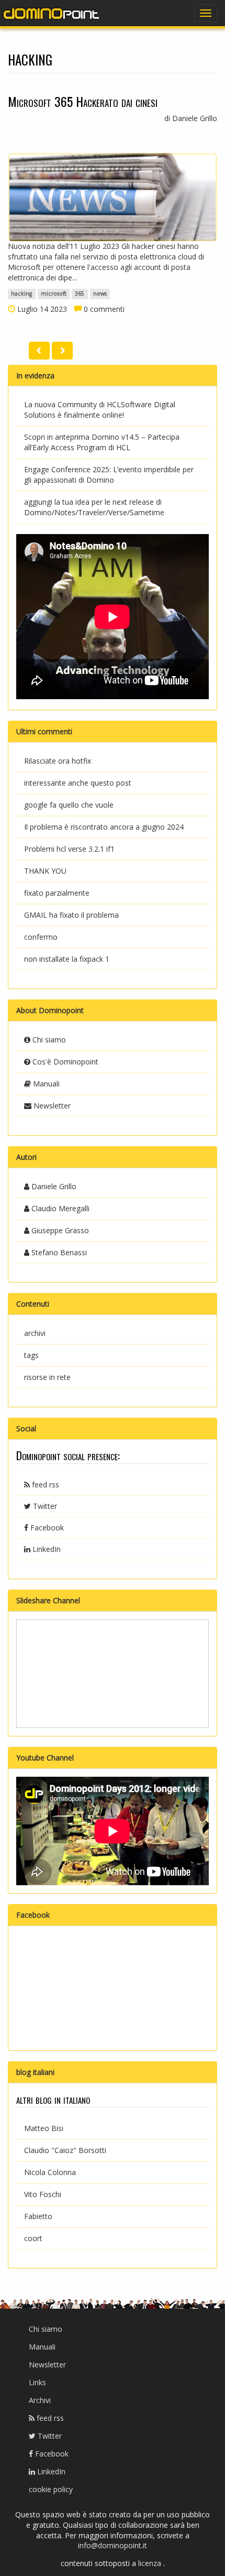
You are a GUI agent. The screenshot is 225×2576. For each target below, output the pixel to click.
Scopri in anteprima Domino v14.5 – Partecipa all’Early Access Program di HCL (102, 442)
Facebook (46, 1528)
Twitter (44, 1506)
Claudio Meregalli (59, 1208)
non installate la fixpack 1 (67, 959)
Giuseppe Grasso (59, 1230)
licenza (151, 2563)
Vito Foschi (43, 2194)
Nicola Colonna (50, 2172)
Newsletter (51, 1106)
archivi (35, 1333)
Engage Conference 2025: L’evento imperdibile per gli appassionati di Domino (109, 475)
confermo (41, 937)
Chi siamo (48, 1040)
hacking (21, 294)
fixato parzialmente (57, 893)
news (100, 294)
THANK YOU (45, 871)
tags (31, 1355)
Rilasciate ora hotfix (58, 761)
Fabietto (38, 2216)
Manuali (45, 1084)
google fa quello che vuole (69, 805)
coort (33, 2238)
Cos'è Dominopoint (64, 1062)
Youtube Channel (45, 1758)
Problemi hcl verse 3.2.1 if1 (69, 849)
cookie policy (51, 2489)
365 (80, 294)
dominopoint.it (52, 13)
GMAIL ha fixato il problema (71, 915)
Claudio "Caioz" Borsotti (65, 2150)
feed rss (44, 1485)
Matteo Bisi (44, 2128)
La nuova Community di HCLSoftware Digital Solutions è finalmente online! (100, 410)
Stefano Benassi (58, 1252)
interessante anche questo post (78, 783)
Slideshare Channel (48, 1600)
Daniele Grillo (53, 1186)
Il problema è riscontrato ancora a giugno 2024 (104, 827)
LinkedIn (46, 1549)
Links (37, 2382)
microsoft (54, 294)
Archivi (40, 2400)
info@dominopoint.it (113, 2545)
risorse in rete (47, 1377)
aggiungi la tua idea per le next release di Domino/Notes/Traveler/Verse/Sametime (94, 507)
